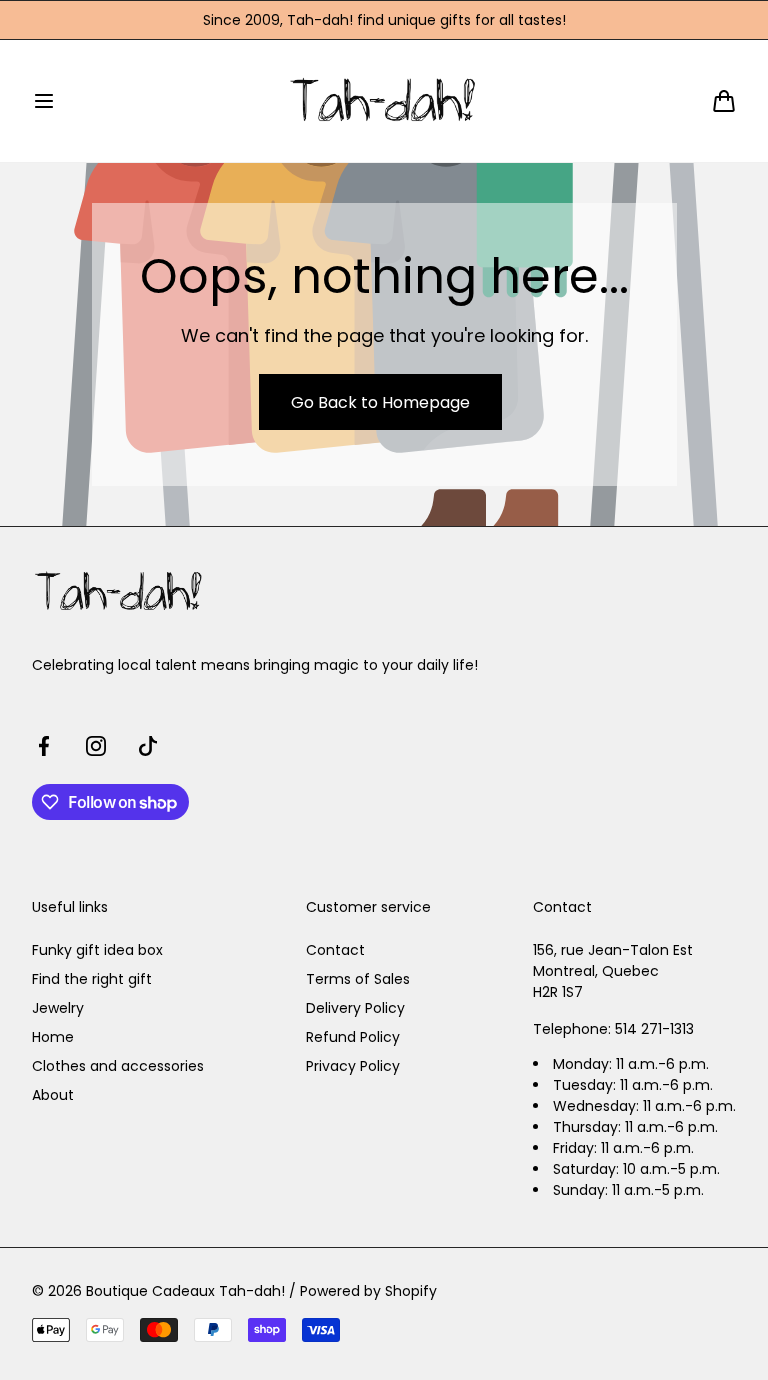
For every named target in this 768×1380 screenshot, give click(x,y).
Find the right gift (92, 979)
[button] (44, 101)
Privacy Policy (353, 1066)
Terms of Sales (358, 979)
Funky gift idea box (97, 950)
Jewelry (58, 1008)
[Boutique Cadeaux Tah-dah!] (384, 100)
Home (53, 1037)
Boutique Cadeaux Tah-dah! (185, 1291)
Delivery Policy (355, 1008)
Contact (335, 950)
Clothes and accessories (118, 1066)
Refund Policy (353, 1037)
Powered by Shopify (368, 1291)
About (53, 1095)
